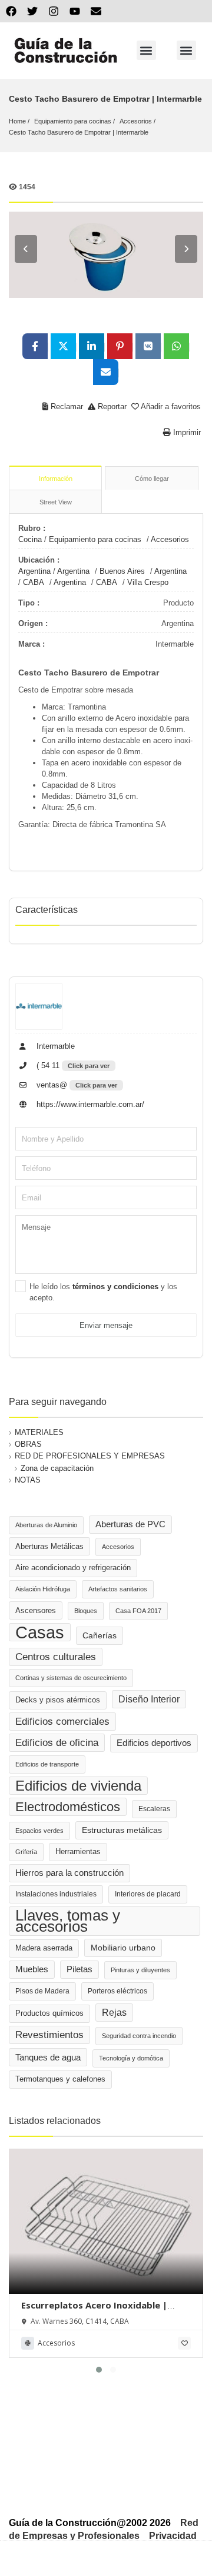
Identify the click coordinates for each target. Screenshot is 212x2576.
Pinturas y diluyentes (140, 1970)
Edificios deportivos (154, 1743)
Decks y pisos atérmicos (58, 1700)
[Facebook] (11, 11)
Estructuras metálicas (122, 1830)
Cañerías (100, 1635)
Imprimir (186, 432)
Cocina (30, 539)
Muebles (32, 1969)
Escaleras (154, 1809)
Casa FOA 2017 (138, 1611)
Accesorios (136, 121)
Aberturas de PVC (130, 1524)
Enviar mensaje (106, 1325)
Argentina (34, 571)
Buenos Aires (122, 571)
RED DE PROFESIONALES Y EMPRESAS (90, 1456)
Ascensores (36, 1610)
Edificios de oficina (57, 1743)
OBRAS (28, 1444)
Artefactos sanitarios (118, 1589)
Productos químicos (49, 2013)
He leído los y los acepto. (103, 1292)
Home (17, 121)
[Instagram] (54, 11)
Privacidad (173, 2536)
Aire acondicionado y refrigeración (73, 1568)
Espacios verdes (39, 1831)
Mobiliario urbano (123, 1948)
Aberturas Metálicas (49, 1546)
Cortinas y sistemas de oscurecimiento (71, 1678)
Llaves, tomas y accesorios (68, 1921)
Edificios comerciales (62, 1722)
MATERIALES (39, 1432)
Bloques (86, 1611)
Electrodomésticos (68, 1807)
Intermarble (54, 1046)
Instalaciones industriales (56, 1894)
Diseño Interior (149, 1699)
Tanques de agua (48, 2057)
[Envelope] (96, 11)
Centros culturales (56, 1657)
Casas (40, 1632)
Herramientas (78, 1852)
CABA (34, 582)
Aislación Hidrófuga (43, 1589)
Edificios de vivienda (78, 1786)
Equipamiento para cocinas (73, 121)
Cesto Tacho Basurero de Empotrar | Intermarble (79, 132)
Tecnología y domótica (131, 2058)
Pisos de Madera (42, 1991)
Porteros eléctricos (117, 1991)
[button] (146, 50)
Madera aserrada (44, 1948)
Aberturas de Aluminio (46, 1525)
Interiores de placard (148, 1894)
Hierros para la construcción (69, 1873)
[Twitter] (32, 11)
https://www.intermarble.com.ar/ (89, 1104)
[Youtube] (75, 11)
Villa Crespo (148, 582)
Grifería (26, 1852)
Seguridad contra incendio (139, 2036)
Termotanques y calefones (60, 2079)
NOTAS (28, 1480)
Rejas (114, 2013)
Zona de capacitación (57, 1468)
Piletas (79, 1969)
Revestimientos (49, 2035)
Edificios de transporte (47, 1764)
